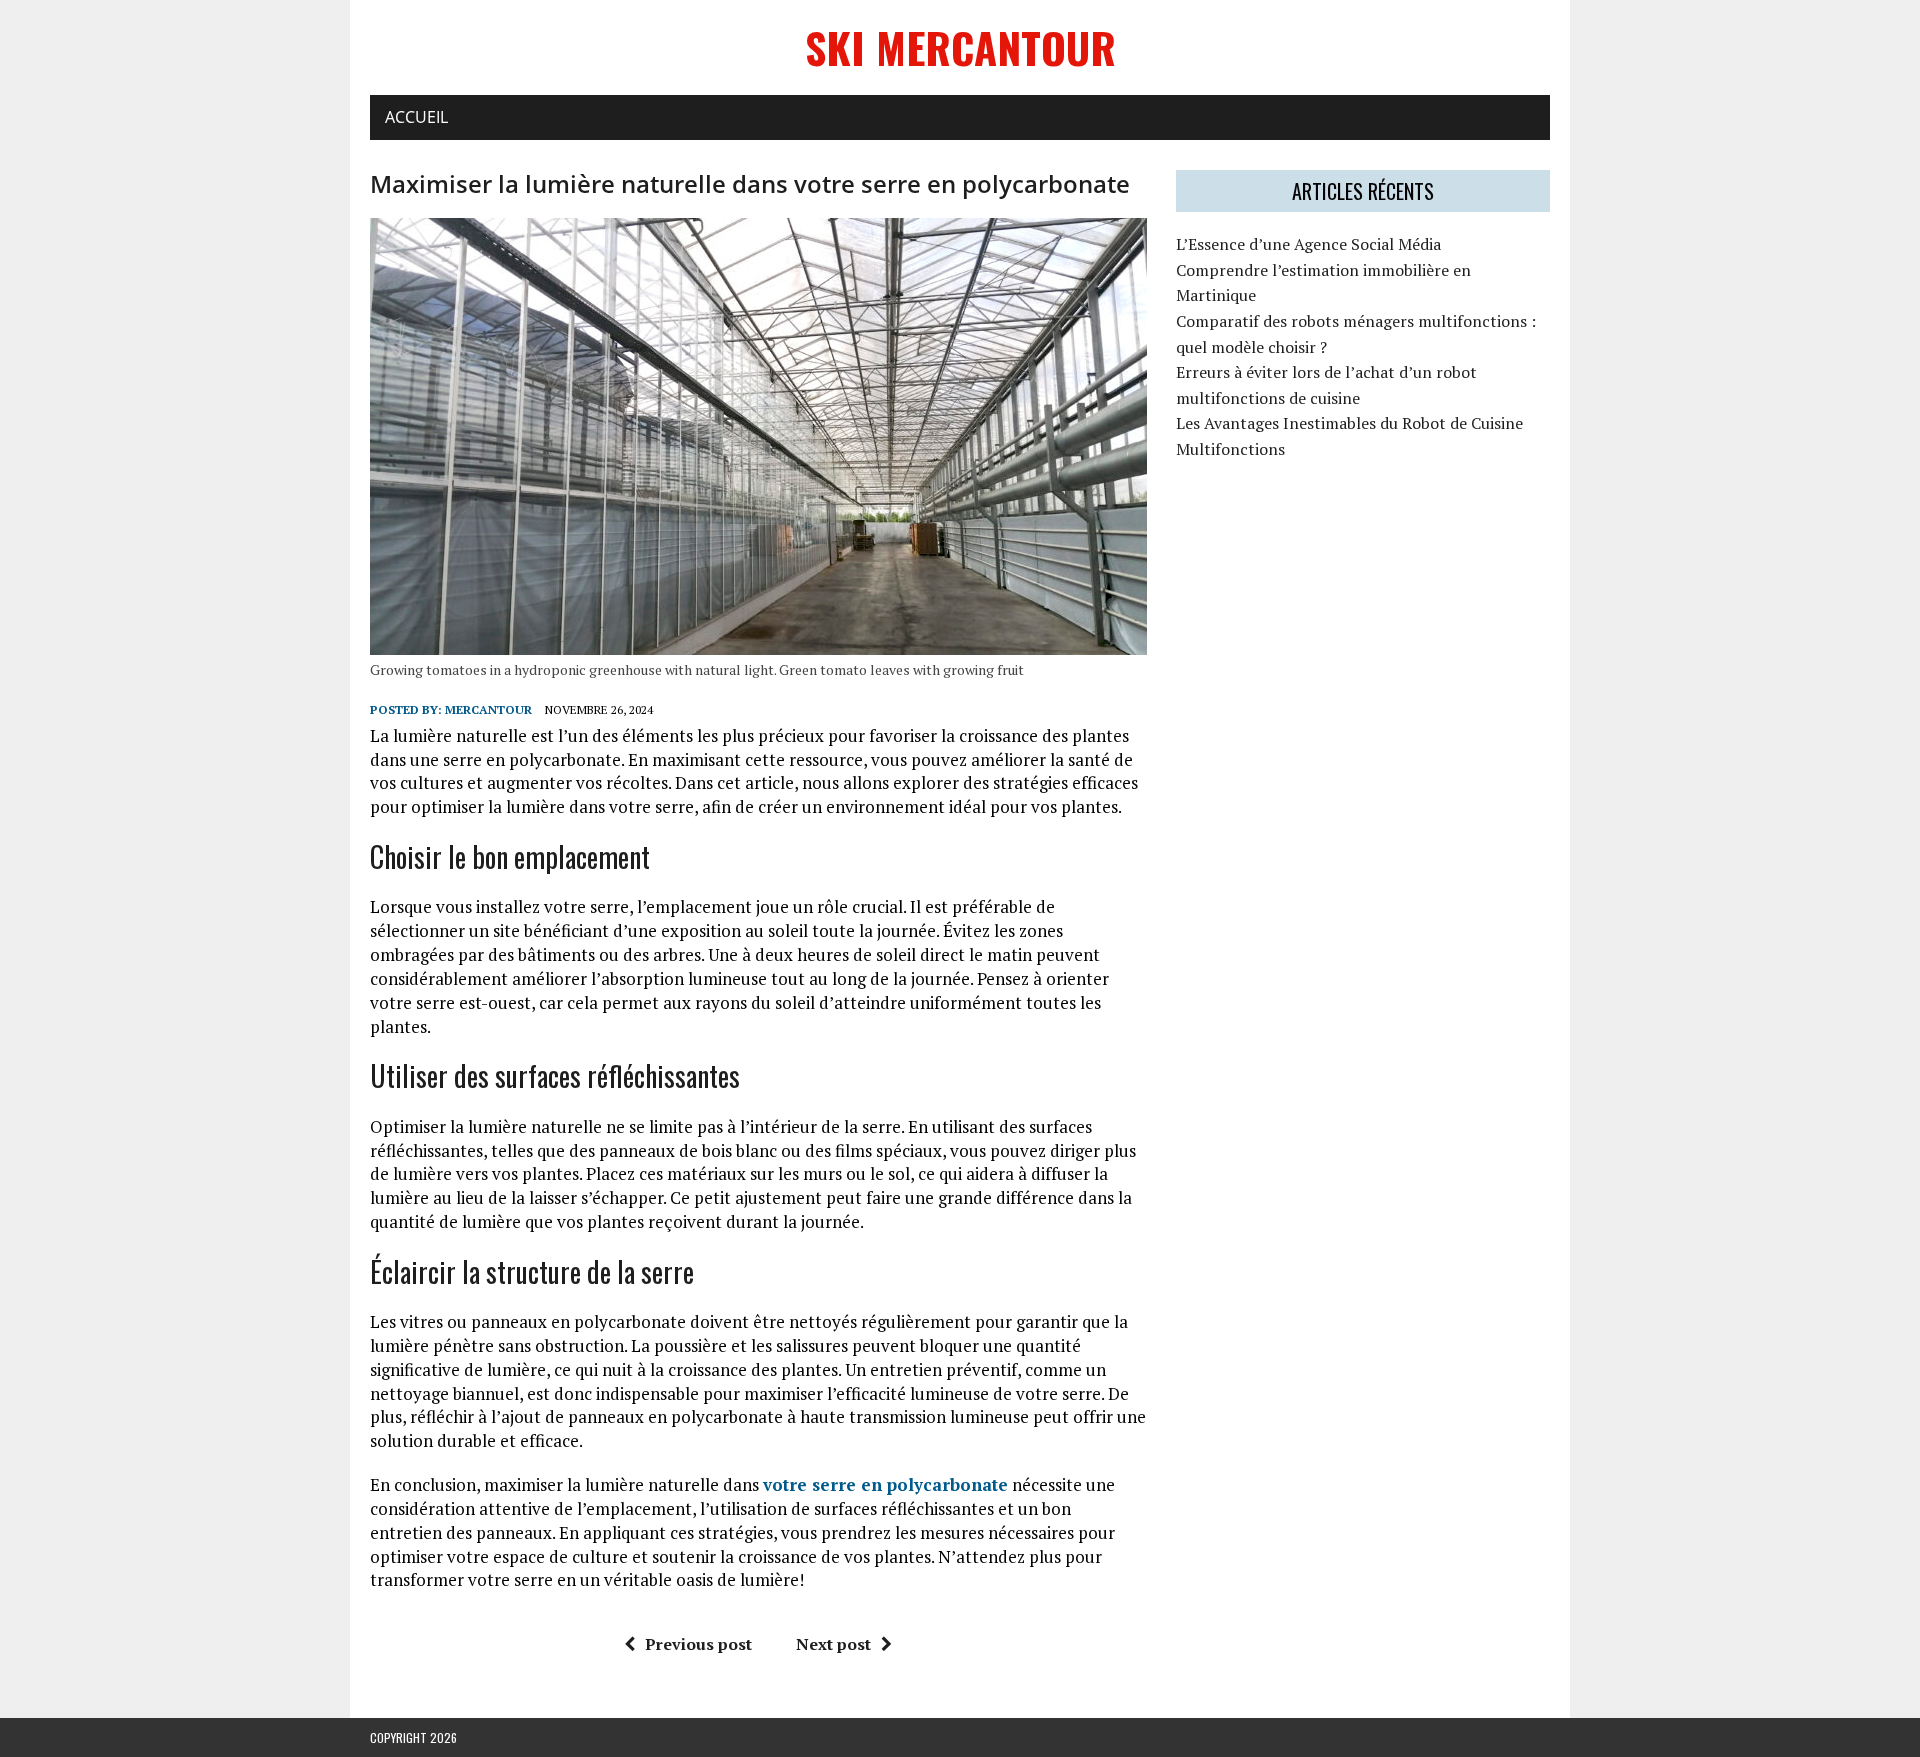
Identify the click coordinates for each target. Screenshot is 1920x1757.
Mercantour (488, 709)
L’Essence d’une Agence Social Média (1308, 244)
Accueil (416, 117)
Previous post (698, 1644)
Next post (833, 1644)
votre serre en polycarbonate (885, 1484)
